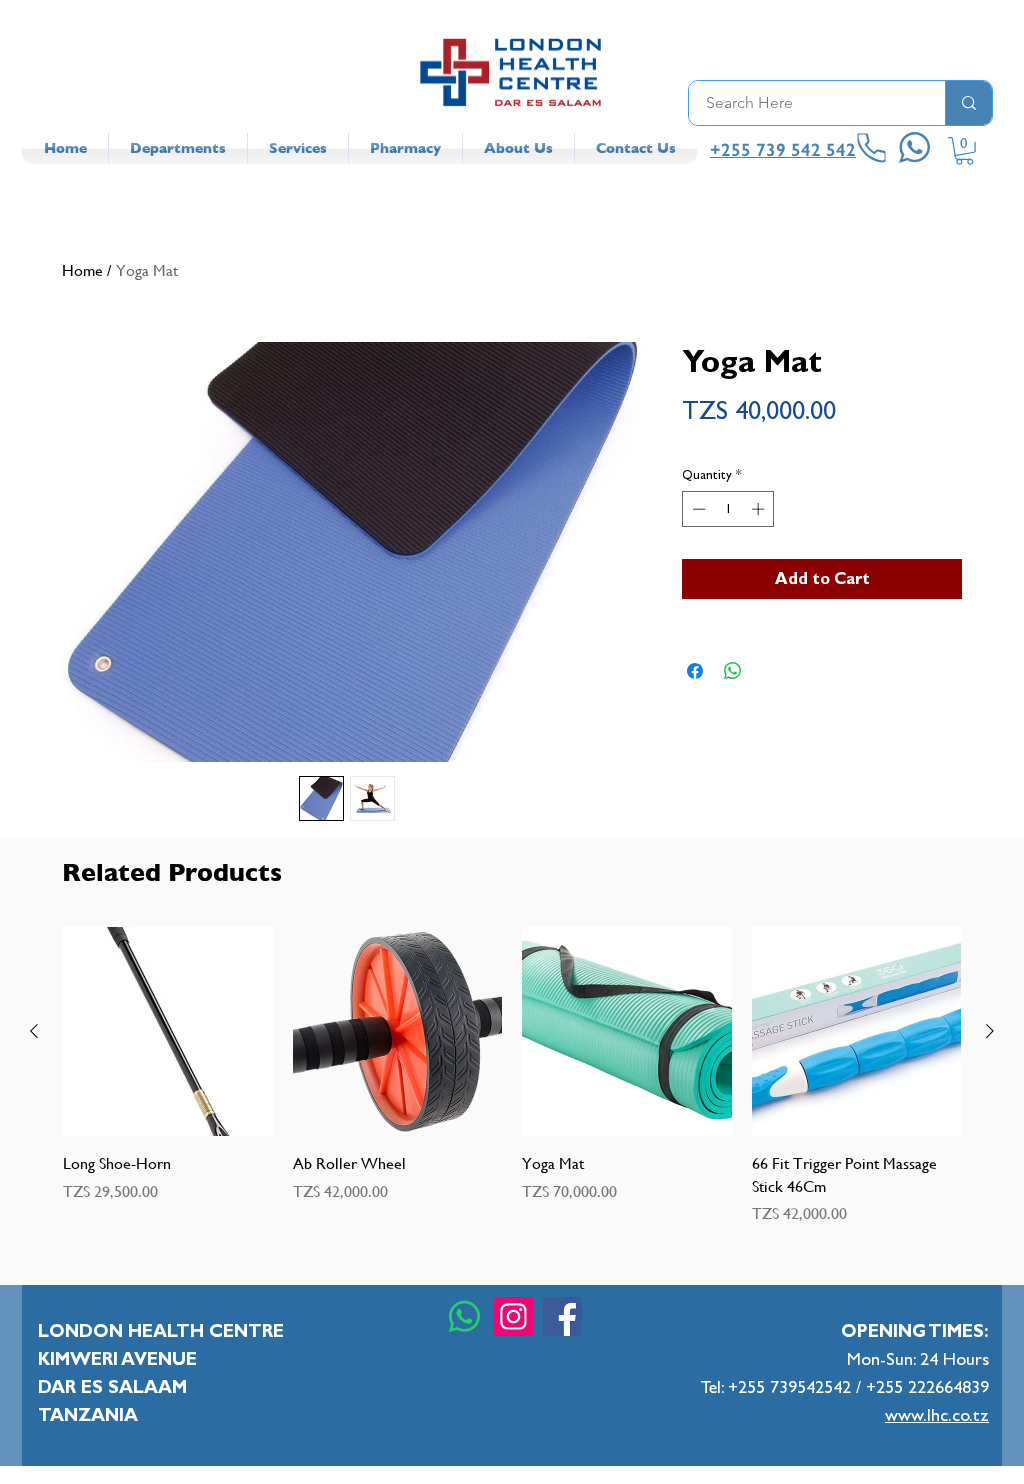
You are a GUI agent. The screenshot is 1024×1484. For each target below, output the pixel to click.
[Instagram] (513, 1316)
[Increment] (760, 509)
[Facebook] (562, 1316)
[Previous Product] (34, 1031)
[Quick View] (168, 1032)
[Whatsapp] (464, 1316)
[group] (512, 1076)
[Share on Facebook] (695, 671)
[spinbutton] (728, 509)
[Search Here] (968, 103)
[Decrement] (697, 509)
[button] (964, 151)
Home (82, 269)
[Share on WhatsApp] (733, 671)
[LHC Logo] (511, 72)
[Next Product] (990, 1031)
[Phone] (872, 148)
